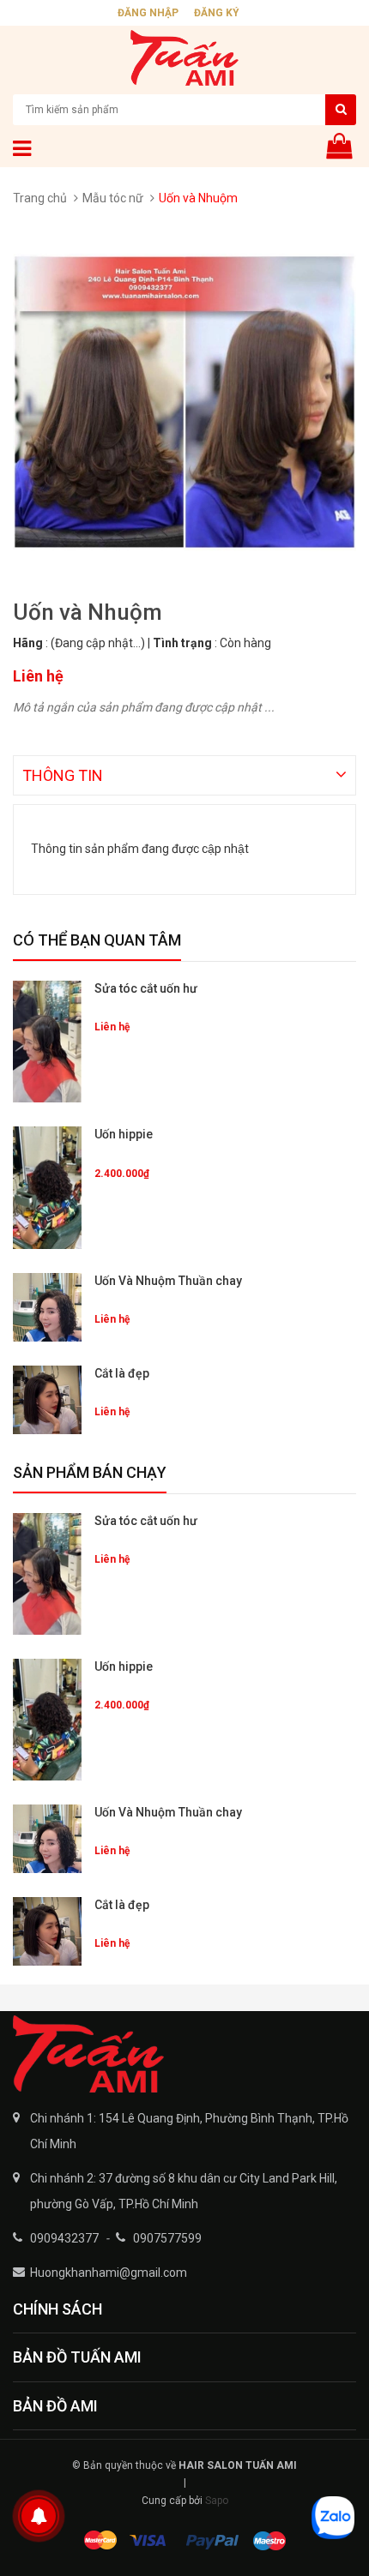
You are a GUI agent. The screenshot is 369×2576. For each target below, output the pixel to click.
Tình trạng (182, 643)
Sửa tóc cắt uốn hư (146, 988)
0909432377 (64, 2238)
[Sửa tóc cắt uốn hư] (47, 1042)
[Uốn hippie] (47, 1187)
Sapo (217, 2501)
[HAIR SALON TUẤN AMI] (184, 2054)
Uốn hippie (124, 1134)
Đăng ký (217, 13)
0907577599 (167, 2238)
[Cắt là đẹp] (47, 1400)
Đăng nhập (148, 13)
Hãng (28, 643)
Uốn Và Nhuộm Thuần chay (168, 1281)
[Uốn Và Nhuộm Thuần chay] (47, 1307)
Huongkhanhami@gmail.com (109, 2273)
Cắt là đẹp (122, 1373)
